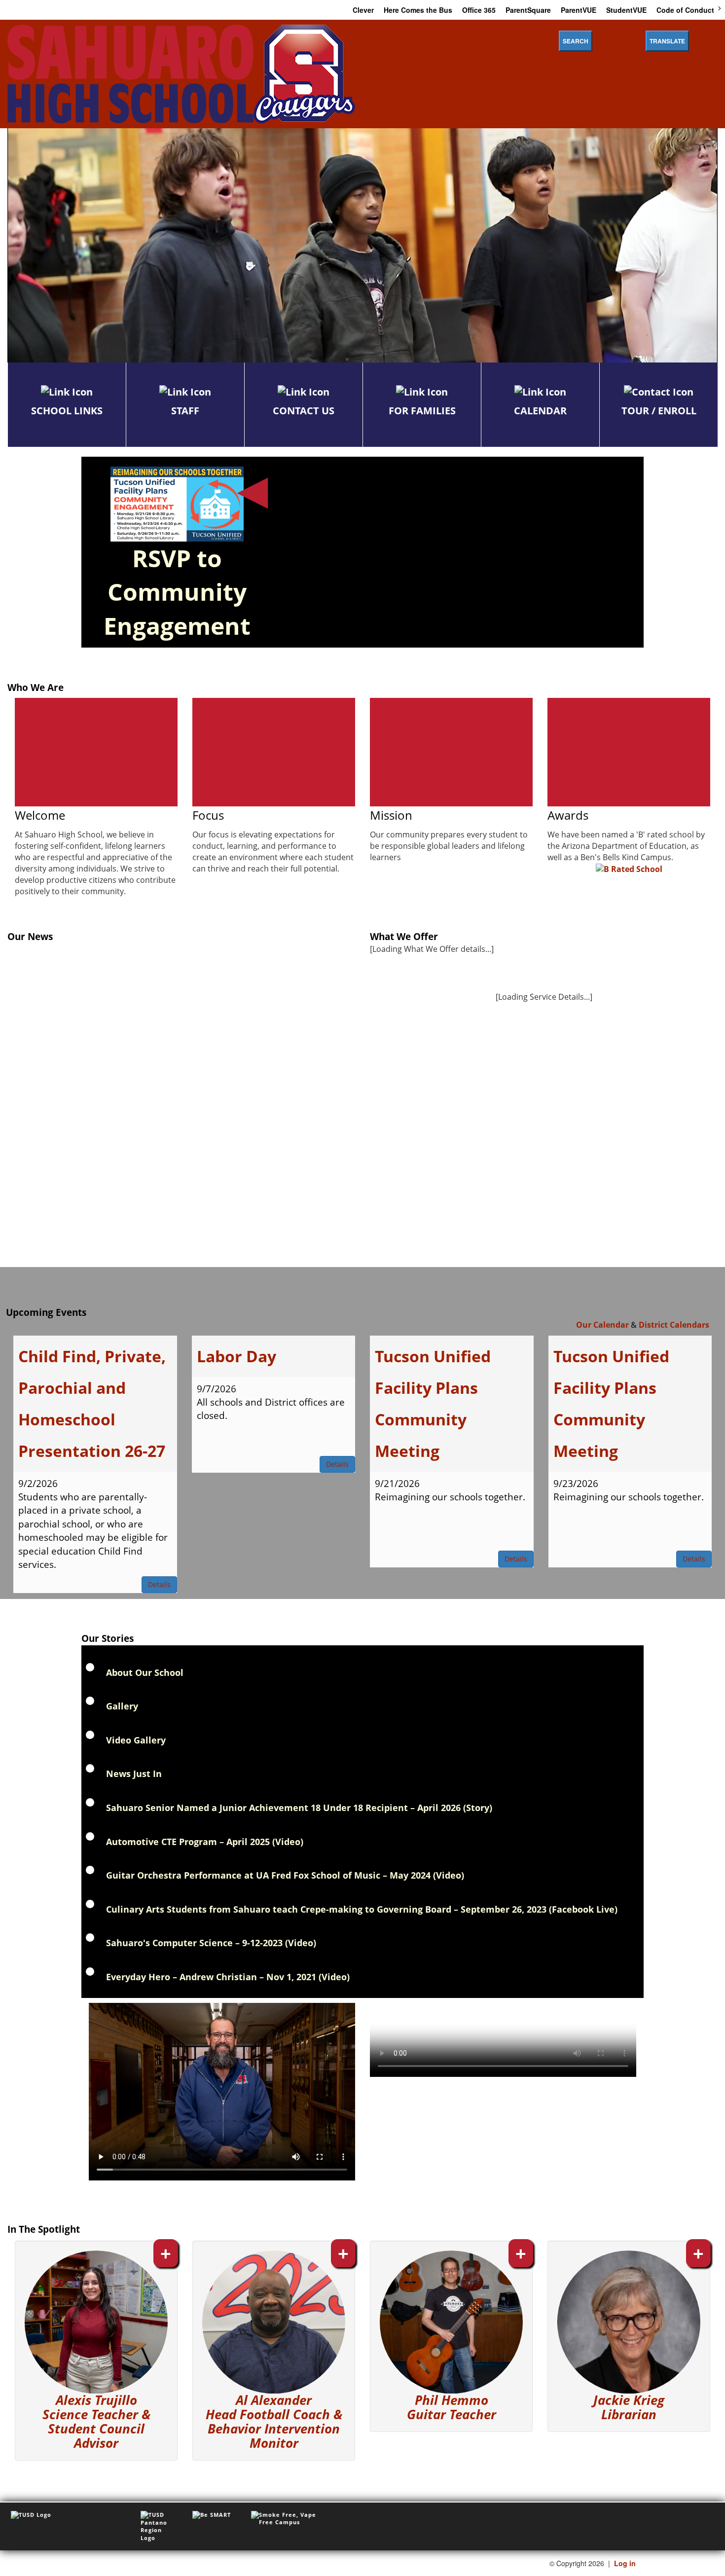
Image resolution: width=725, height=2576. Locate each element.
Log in (625, 2563)
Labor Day (236, 1356)
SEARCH (576, 41)
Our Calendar (602, 1325)
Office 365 (479, 10)
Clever (363, 10)
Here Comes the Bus (418, 10)
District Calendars (674, 1325)
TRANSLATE (667, 41)
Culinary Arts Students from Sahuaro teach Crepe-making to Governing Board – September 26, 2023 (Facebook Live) (362, 1909)
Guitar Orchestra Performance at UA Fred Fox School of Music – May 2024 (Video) (285, 1875)
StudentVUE (626, 10)
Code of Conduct (685, 10)
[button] (96, 2350)
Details (159, 1584)
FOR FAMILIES (422, 411)
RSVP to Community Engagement (177, 592)
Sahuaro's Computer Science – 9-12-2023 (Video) (211, 1943)
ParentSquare (528, 10)
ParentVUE (579, 10)
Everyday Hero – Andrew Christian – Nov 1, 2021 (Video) (228, 1977)
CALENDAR (540, 411)
